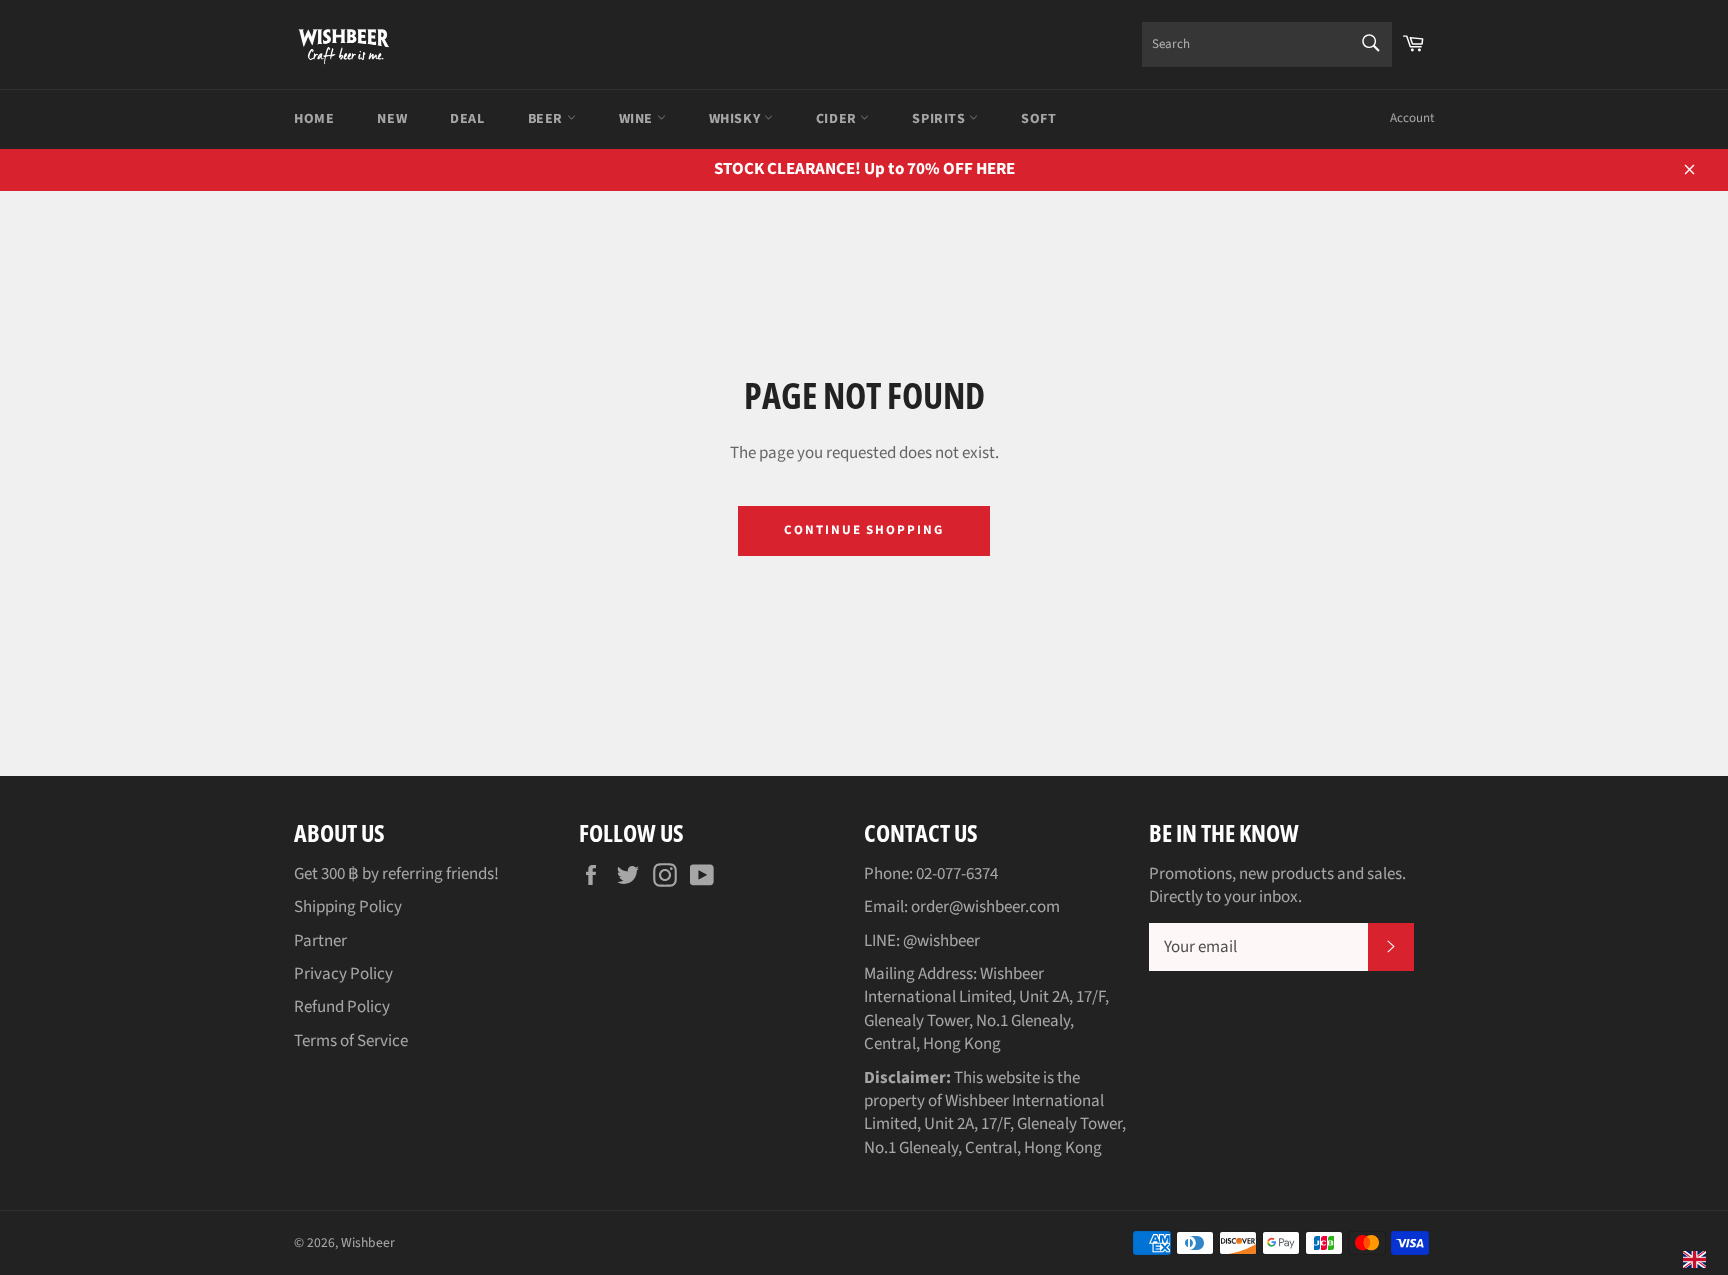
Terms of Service (351, 1041)
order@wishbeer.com (985, 907)
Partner (320, 941)
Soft (1038, 119)
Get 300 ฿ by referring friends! (396, 874)
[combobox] (1267, 44)
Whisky (736, 119)
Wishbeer (368, 1242)
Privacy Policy (343, 974)
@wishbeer (941, 941)
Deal (467, 119)
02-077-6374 (957, 874)
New (392, 119)
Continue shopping (864, 530)
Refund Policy (342, 1007)
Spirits (940, 119)
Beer (547, 119)
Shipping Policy (348, 907)
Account (1412, 118)
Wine (638, 119)
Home (314, 119)
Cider (838, 119)
